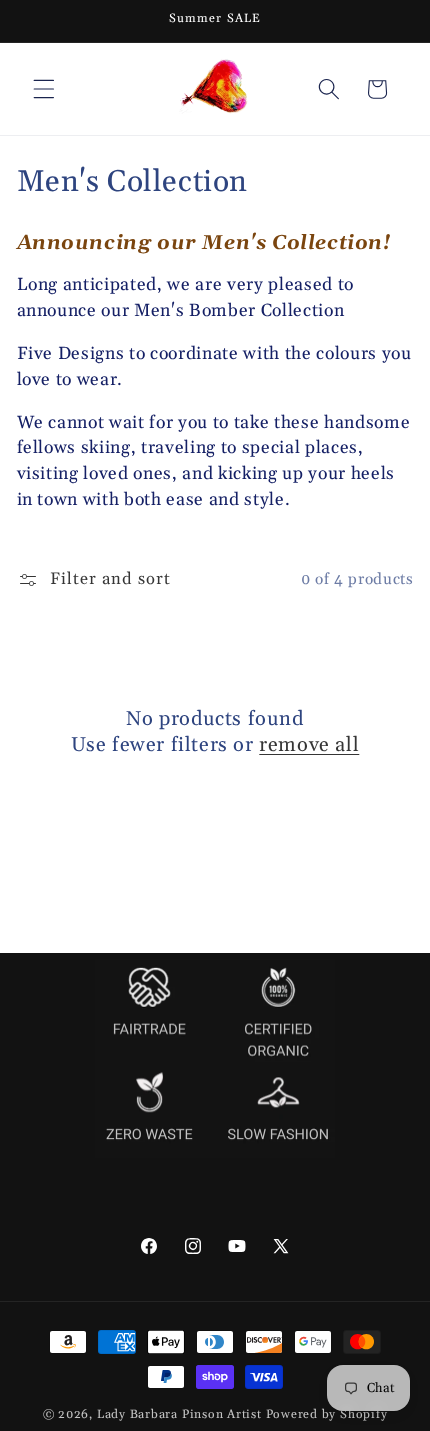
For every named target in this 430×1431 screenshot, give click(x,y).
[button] (44, 89)
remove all (309, 745)
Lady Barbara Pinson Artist (179, 1414)
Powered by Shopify (327, 1414)
